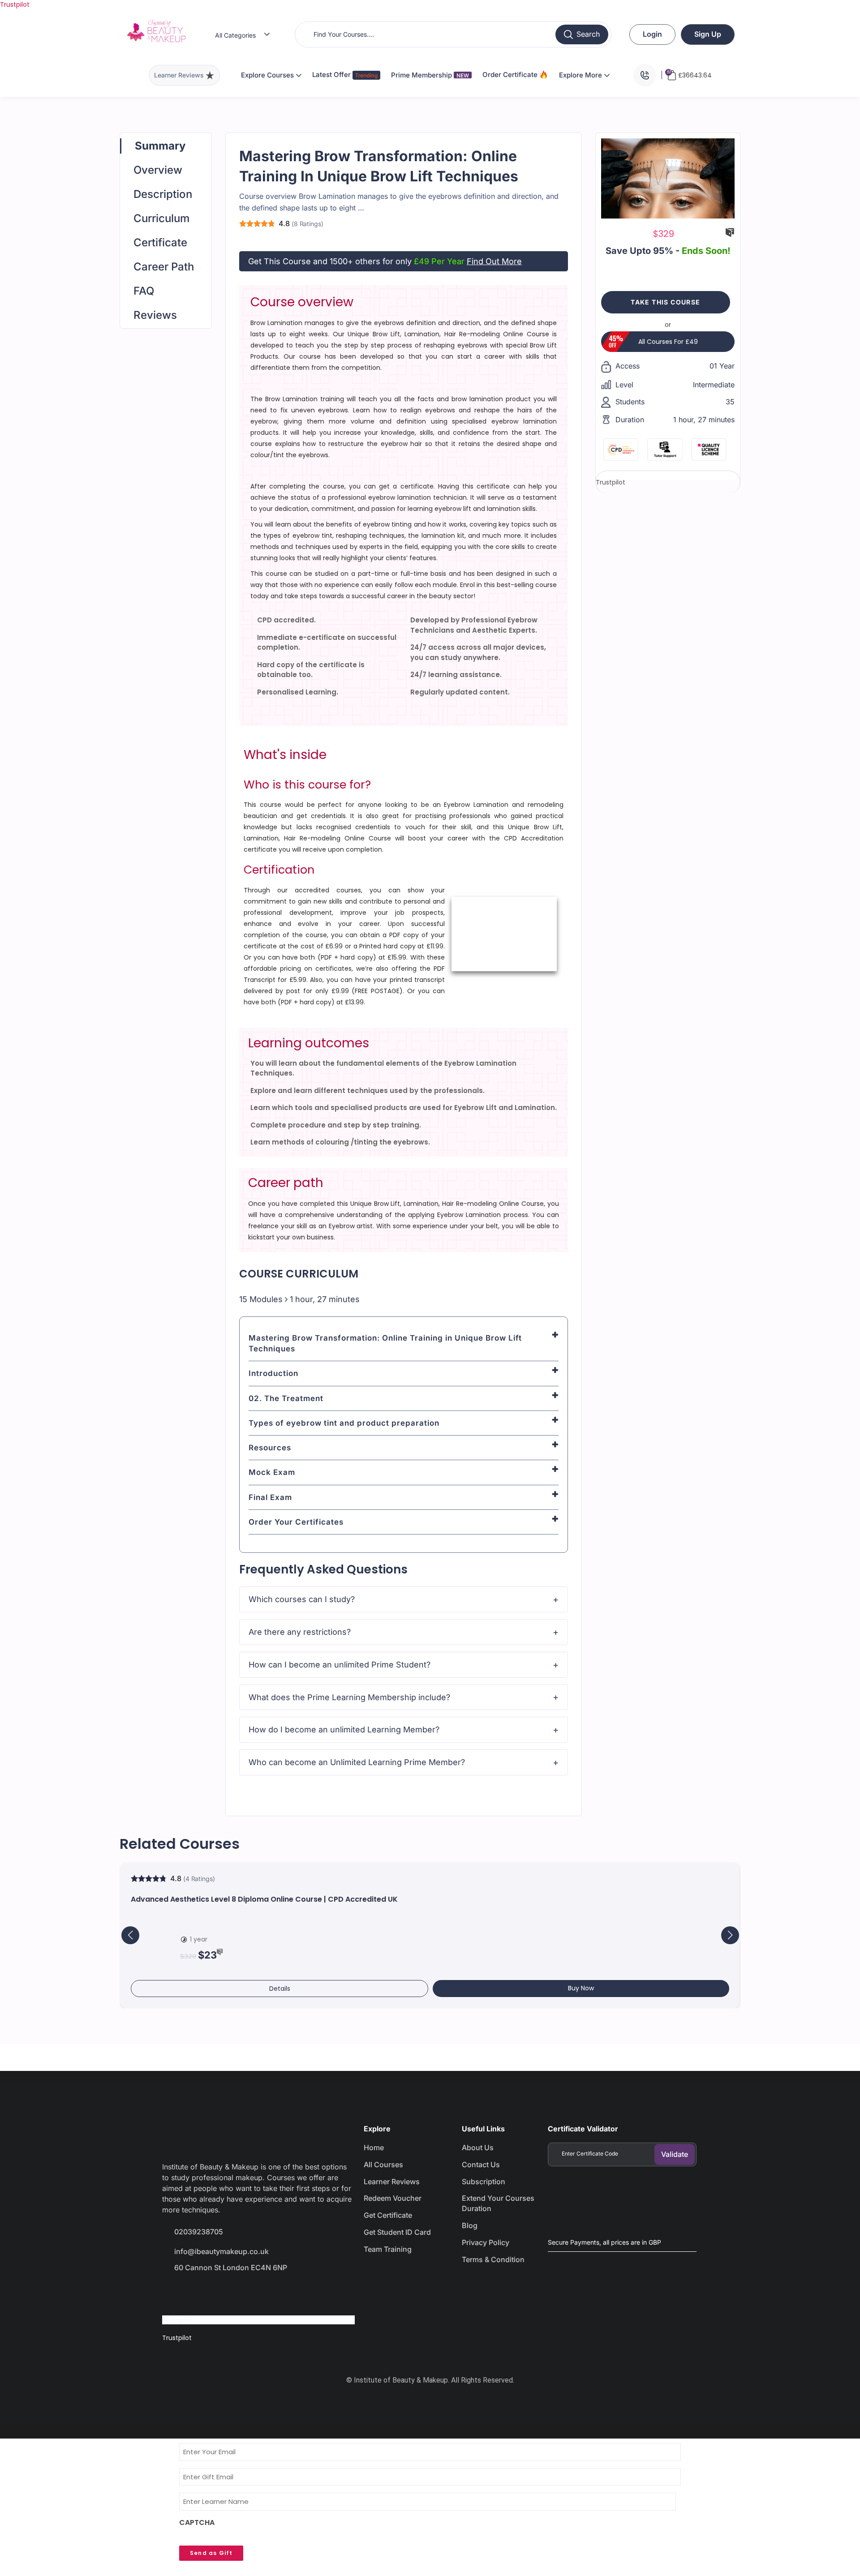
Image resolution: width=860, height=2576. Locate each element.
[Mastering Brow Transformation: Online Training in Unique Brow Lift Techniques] (668, 178)
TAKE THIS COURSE (665, 302)
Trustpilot (15, 4)
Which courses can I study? (302, 1599)
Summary (160, 146)
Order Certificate (511, 75)
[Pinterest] (269, 2293)
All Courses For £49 (668, 342)
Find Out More (494, 261)
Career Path (164, 267)
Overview (158, 170)
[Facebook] (173, 2293)
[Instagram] (237, 2293)
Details (280, 1989)
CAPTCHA (197, 2523)
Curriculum (161, 218)
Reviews (155, 315)
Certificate (160, 242)
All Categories (235, 35)
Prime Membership (430, 75)
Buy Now (581, 1988)
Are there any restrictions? (300, 1632)
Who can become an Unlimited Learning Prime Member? (357, 1762)
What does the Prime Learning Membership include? (349, 1697)
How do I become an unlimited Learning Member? (344, 1729)
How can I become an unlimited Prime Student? (340, 1665)
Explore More (581, 75)
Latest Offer (332, 75)
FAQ (144, 291)
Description (163, 194)
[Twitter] (205, 2293)
